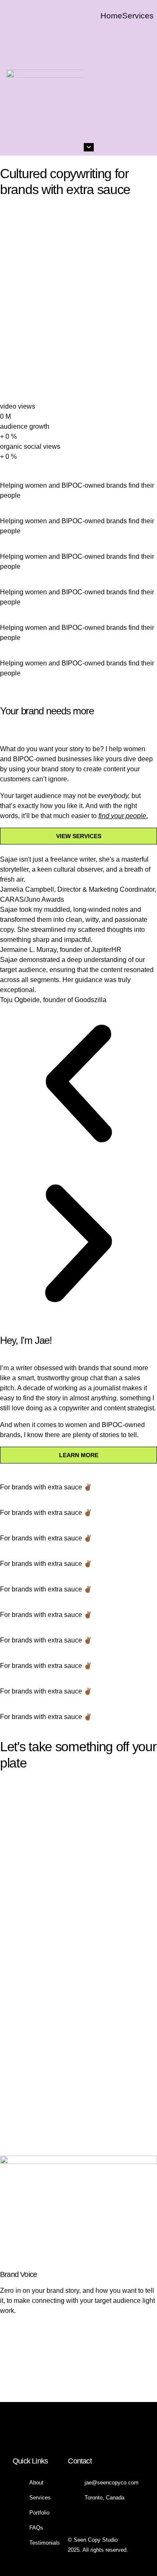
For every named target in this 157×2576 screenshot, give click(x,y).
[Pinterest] (91, 2433)
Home (111, 16)
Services (138, 16)
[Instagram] (66, 2433)
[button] (78, 1085)
